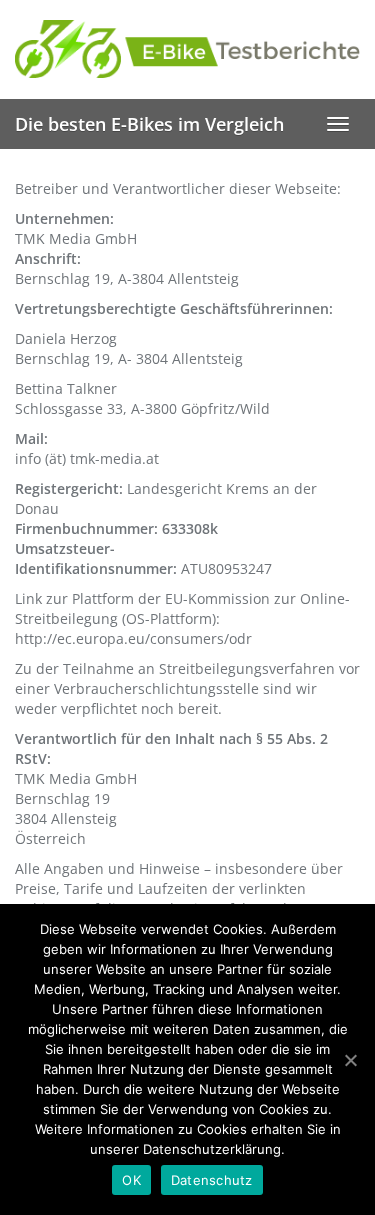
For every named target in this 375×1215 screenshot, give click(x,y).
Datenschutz (212, 1180)
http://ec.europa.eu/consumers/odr (133, 638)
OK (131, 1180)
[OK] (350, 1060)
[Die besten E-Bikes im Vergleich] (187, 49)
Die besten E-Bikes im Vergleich (149, 124)
